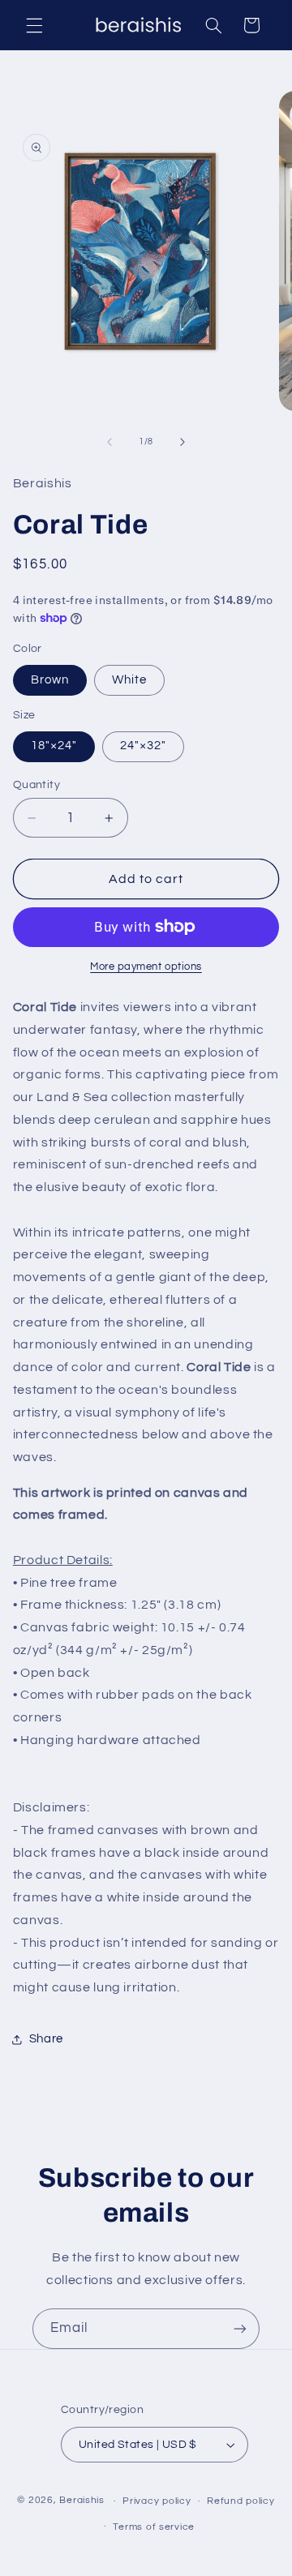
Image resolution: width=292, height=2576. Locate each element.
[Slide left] (109, 442)
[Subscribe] (240, 2328)
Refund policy (241, 2501)
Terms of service (154, 2527)
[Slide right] (182, 442)
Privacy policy (157, 2501)
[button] (34, 25)
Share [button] (46, 2039)
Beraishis (82, 2501)
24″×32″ (143, 746)
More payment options (146, 967)
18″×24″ (54, 746)
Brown (50, 680)
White (129, 680)
